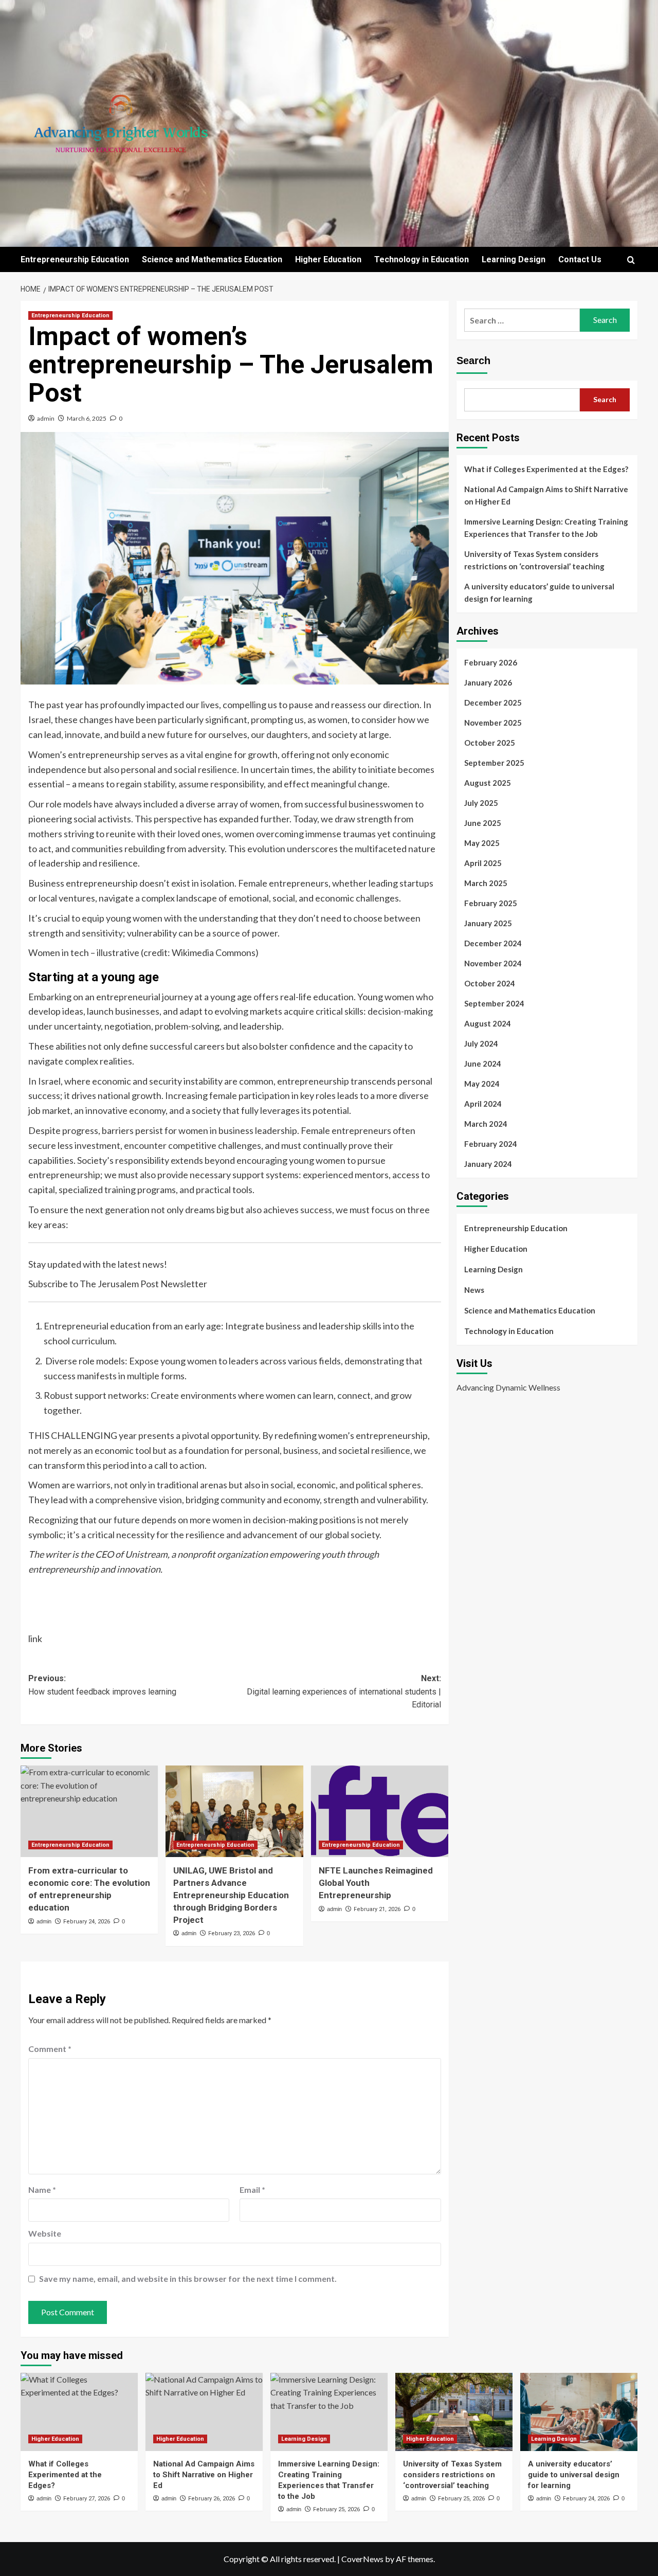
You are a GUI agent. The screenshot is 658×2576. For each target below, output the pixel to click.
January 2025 (488, 923)
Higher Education (328, 259)
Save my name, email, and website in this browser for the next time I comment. (188, 2278)
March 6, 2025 (87, 418)
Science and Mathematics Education (212, 259)
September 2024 (494, 1003)
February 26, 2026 (212, 2499)
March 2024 (486, 1124)
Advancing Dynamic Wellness (508, 1387)
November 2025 (493, 723)
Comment (50, 2049)
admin (46, 418)
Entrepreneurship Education (75, 259)
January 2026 (488, 682)
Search (473, 361)
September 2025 (494, 763)
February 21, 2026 (377, 1909)
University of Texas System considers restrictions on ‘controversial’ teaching (534, 560)
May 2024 (482, 1084)
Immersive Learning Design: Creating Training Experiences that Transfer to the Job (546, 528)
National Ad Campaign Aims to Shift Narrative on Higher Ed (546, 495)
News (474, 1290)
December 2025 (493, 702)
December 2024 (493, 943)
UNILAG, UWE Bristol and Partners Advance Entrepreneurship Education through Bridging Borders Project (231, 1895)
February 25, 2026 (336, 2509)
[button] (631, 260)
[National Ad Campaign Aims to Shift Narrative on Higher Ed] (204, 2412)
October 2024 (490, 983)
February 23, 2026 (232, 1933)
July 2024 (481, 1043)
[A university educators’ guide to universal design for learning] (579, 2412)
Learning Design (514, 259)
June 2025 (483, 823)
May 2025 (482, 843)
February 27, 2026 (87, 2499)
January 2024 (488, 1164)
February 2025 (491, 903)
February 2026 (491, 662)
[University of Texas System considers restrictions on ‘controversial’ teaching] (454, 2412)
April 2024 (483, 1104)
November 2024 (493, 963)
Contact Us (580, 259)
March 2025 (486, 883)
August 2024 (488, 1023)
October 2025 (490, 743)
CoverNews (362, 2559)
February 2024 (491, 1144)
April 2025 (483, 863)
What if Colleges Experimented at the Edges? (546, 469)
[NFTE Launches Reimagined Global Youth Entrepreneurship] (380, 1811)
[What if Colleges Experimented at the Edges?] (79, 2412)
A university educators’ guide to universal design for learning (539, 592)
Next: (344, 1691)
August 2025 (488, 783)
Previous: (102, 1685)
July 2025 (481, 803)
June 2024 (483, 1064)
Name (42, 2190)
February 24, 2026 (87, 1922)
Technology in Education (422, 259)
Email (252, 2190)
